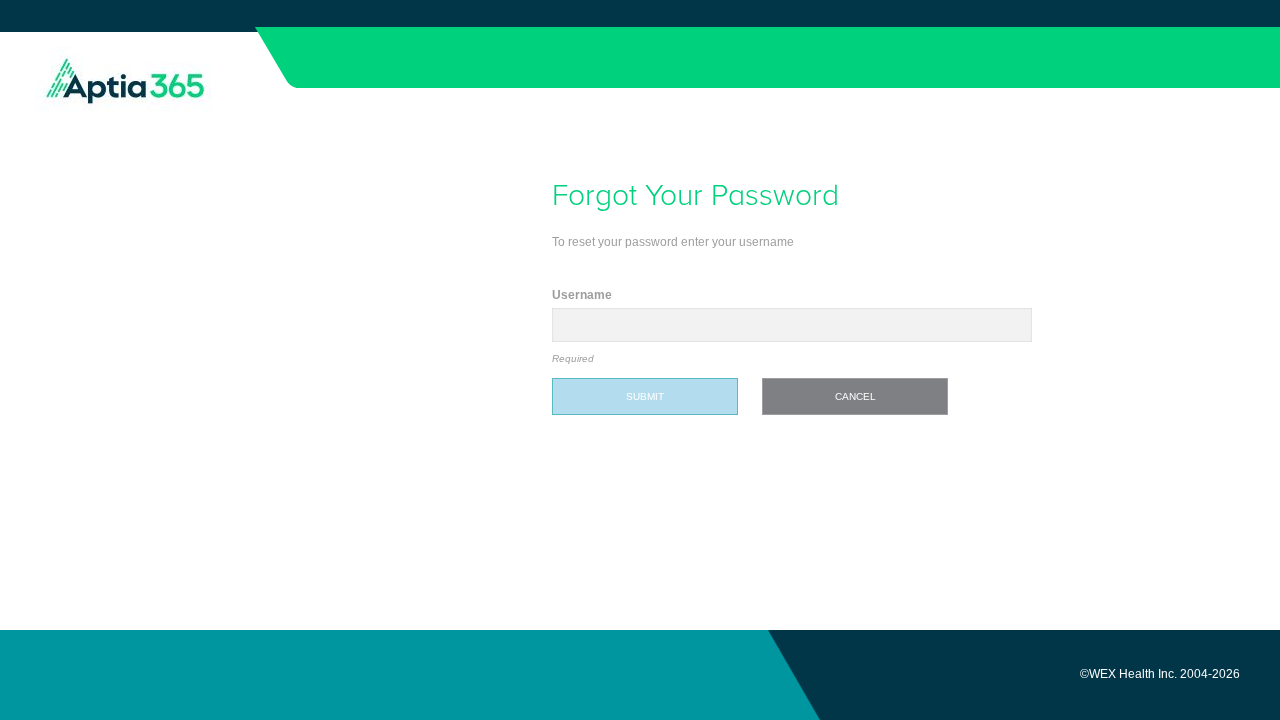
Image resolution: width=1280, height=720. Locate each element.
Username (582, 295)
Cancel (855, 396)
